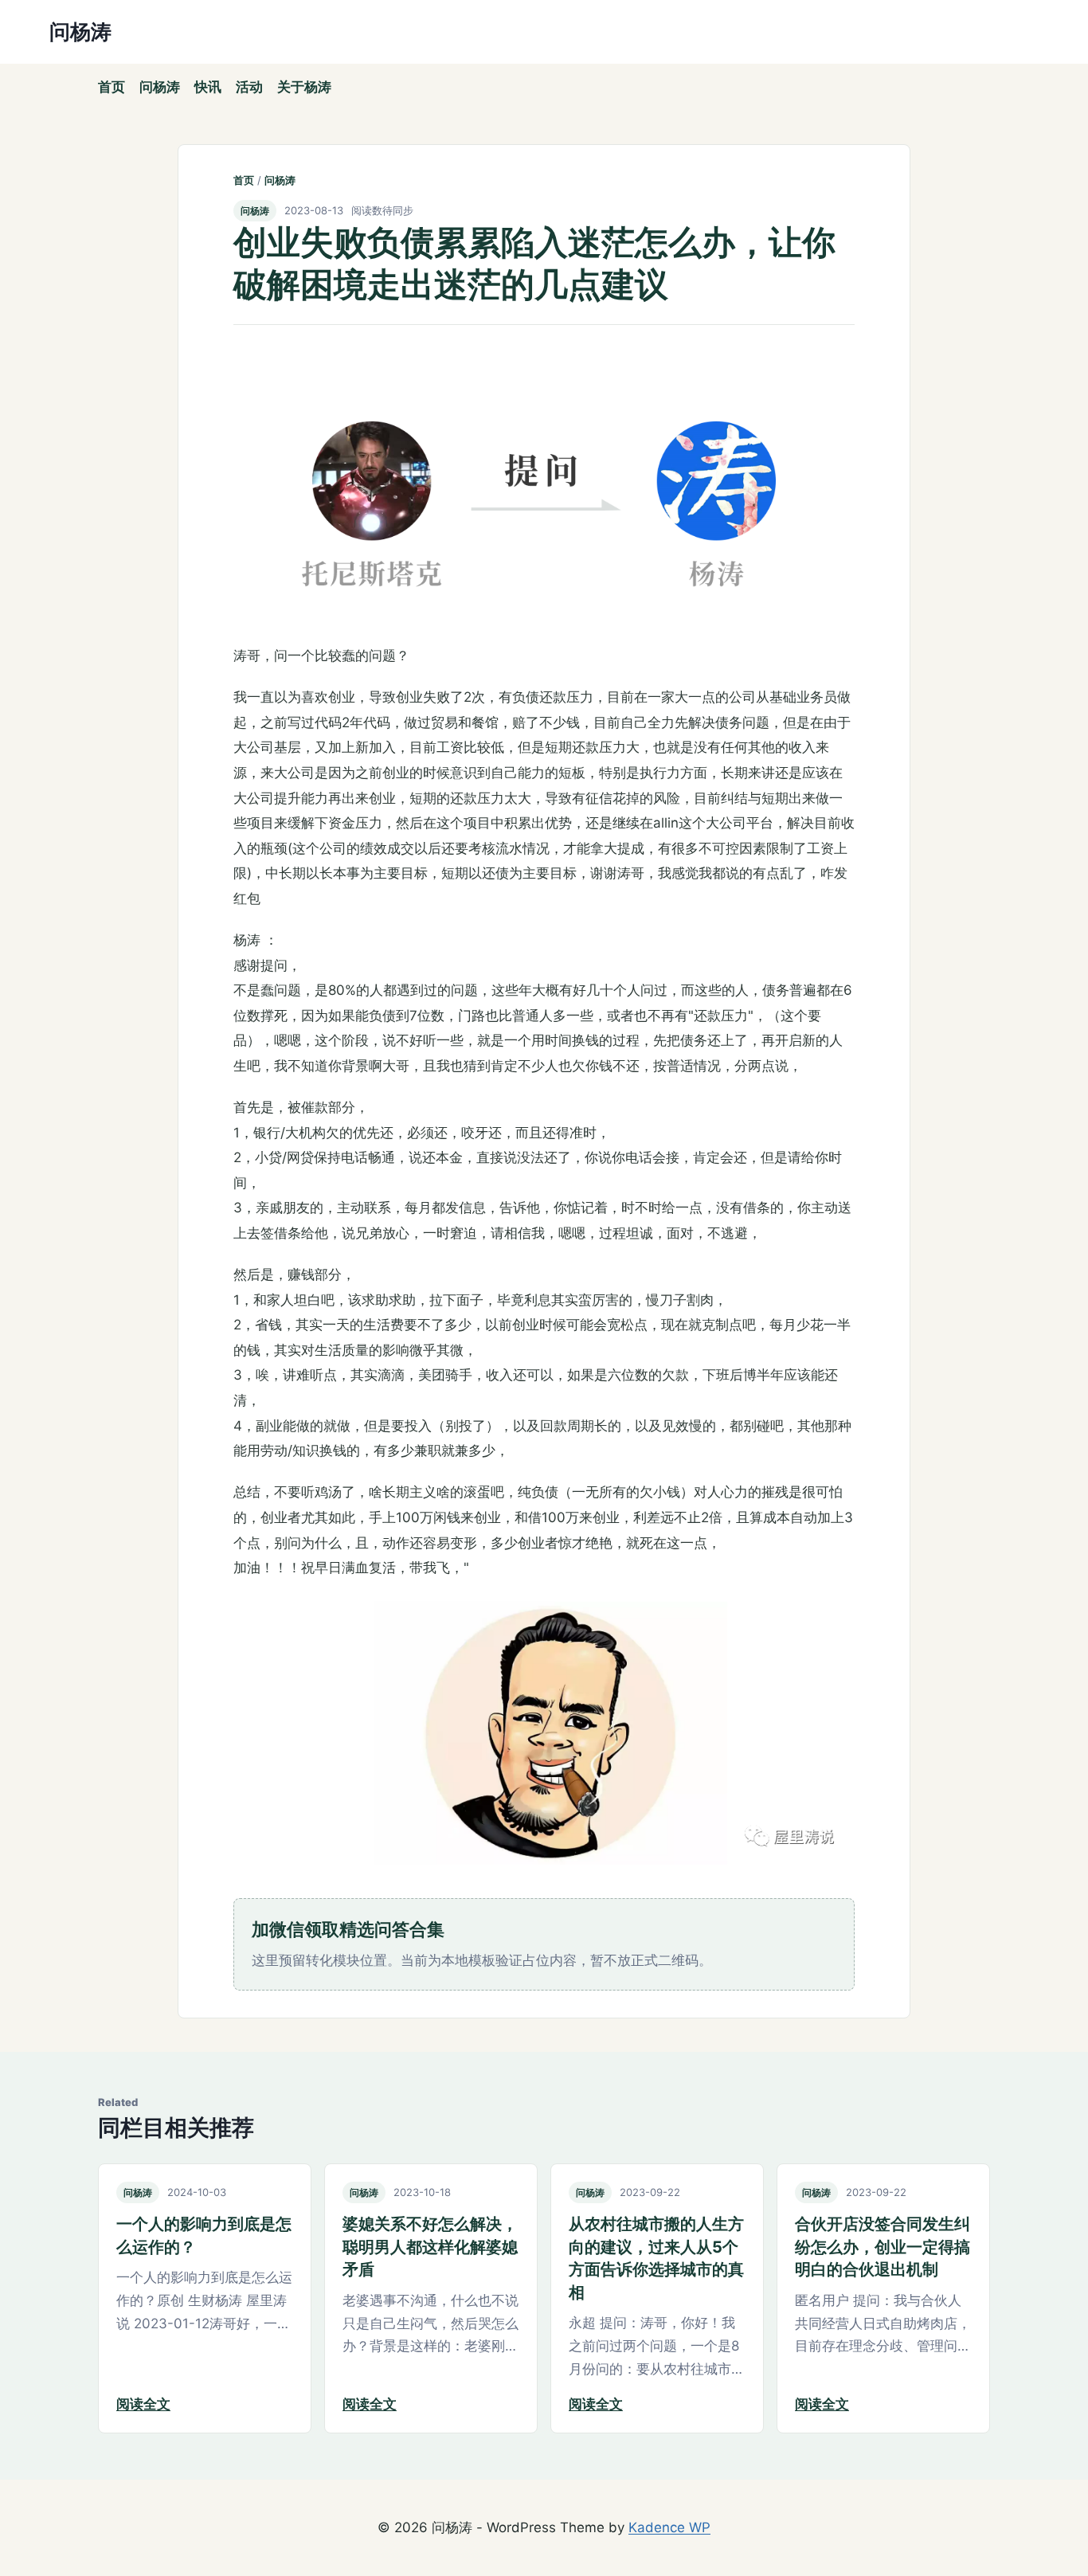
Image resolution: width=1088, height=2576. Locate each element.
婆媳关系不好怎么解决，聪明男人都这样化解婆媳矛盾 (430, 2247)
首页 (112, 87)
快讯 (208, 87)
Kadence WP (669, 2527)
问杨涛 (160, 87)
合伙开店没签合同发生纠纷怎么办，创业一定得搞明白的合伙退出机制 (883, 2247)
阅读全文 (143, 2404)
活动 (249, 87)
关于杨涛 (304, 87)
